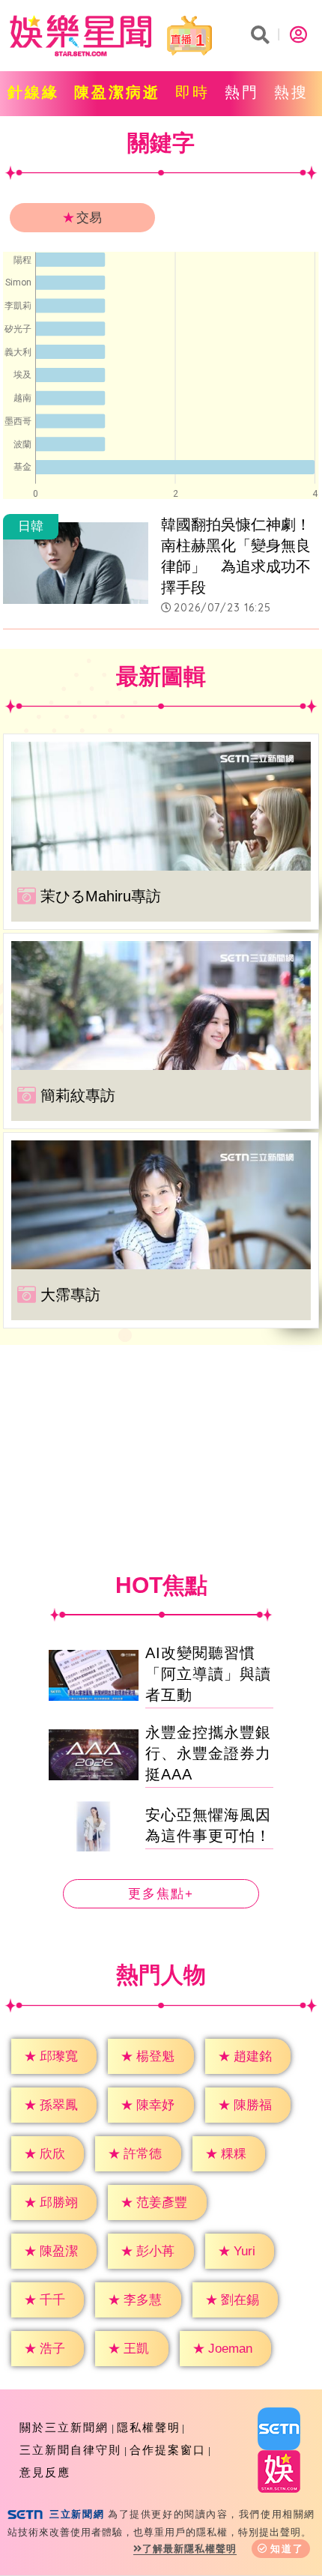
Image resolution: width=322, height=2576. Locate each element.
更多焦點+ (161, 1894)
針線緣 (33, 92)
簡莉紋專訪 (78, 1095)
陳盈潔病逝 (117, 92)
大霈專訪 (70, 1295)
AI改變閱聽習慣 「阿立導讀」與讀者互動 (208, 1674)
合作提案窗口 (168, 2450)
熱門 (242, 92)
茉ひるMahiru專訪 (101, 896)
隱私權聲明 (149, 2427)
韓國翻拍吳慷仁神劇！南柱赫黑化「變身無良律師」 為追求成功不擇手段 (236, 556)
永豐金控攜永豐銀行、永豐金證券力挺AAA (208, 1753)
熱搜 (291, 92)
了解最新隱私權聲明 (189, 2549)
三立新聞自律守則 (70, 2450)
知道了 (287, 2549)
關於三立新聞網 (64, 2427)
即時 (192, 92)
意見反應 (45, 2472)
